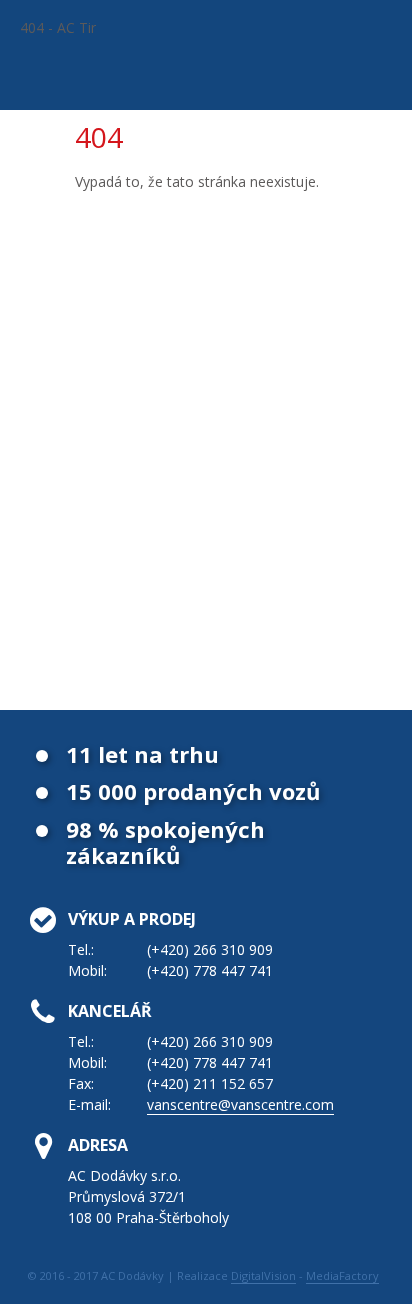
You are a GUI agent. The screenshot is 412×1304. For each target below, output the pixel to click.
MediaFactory (342, 1275)
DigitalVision (263, 1275)
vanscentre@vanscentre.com (240, 1104)
